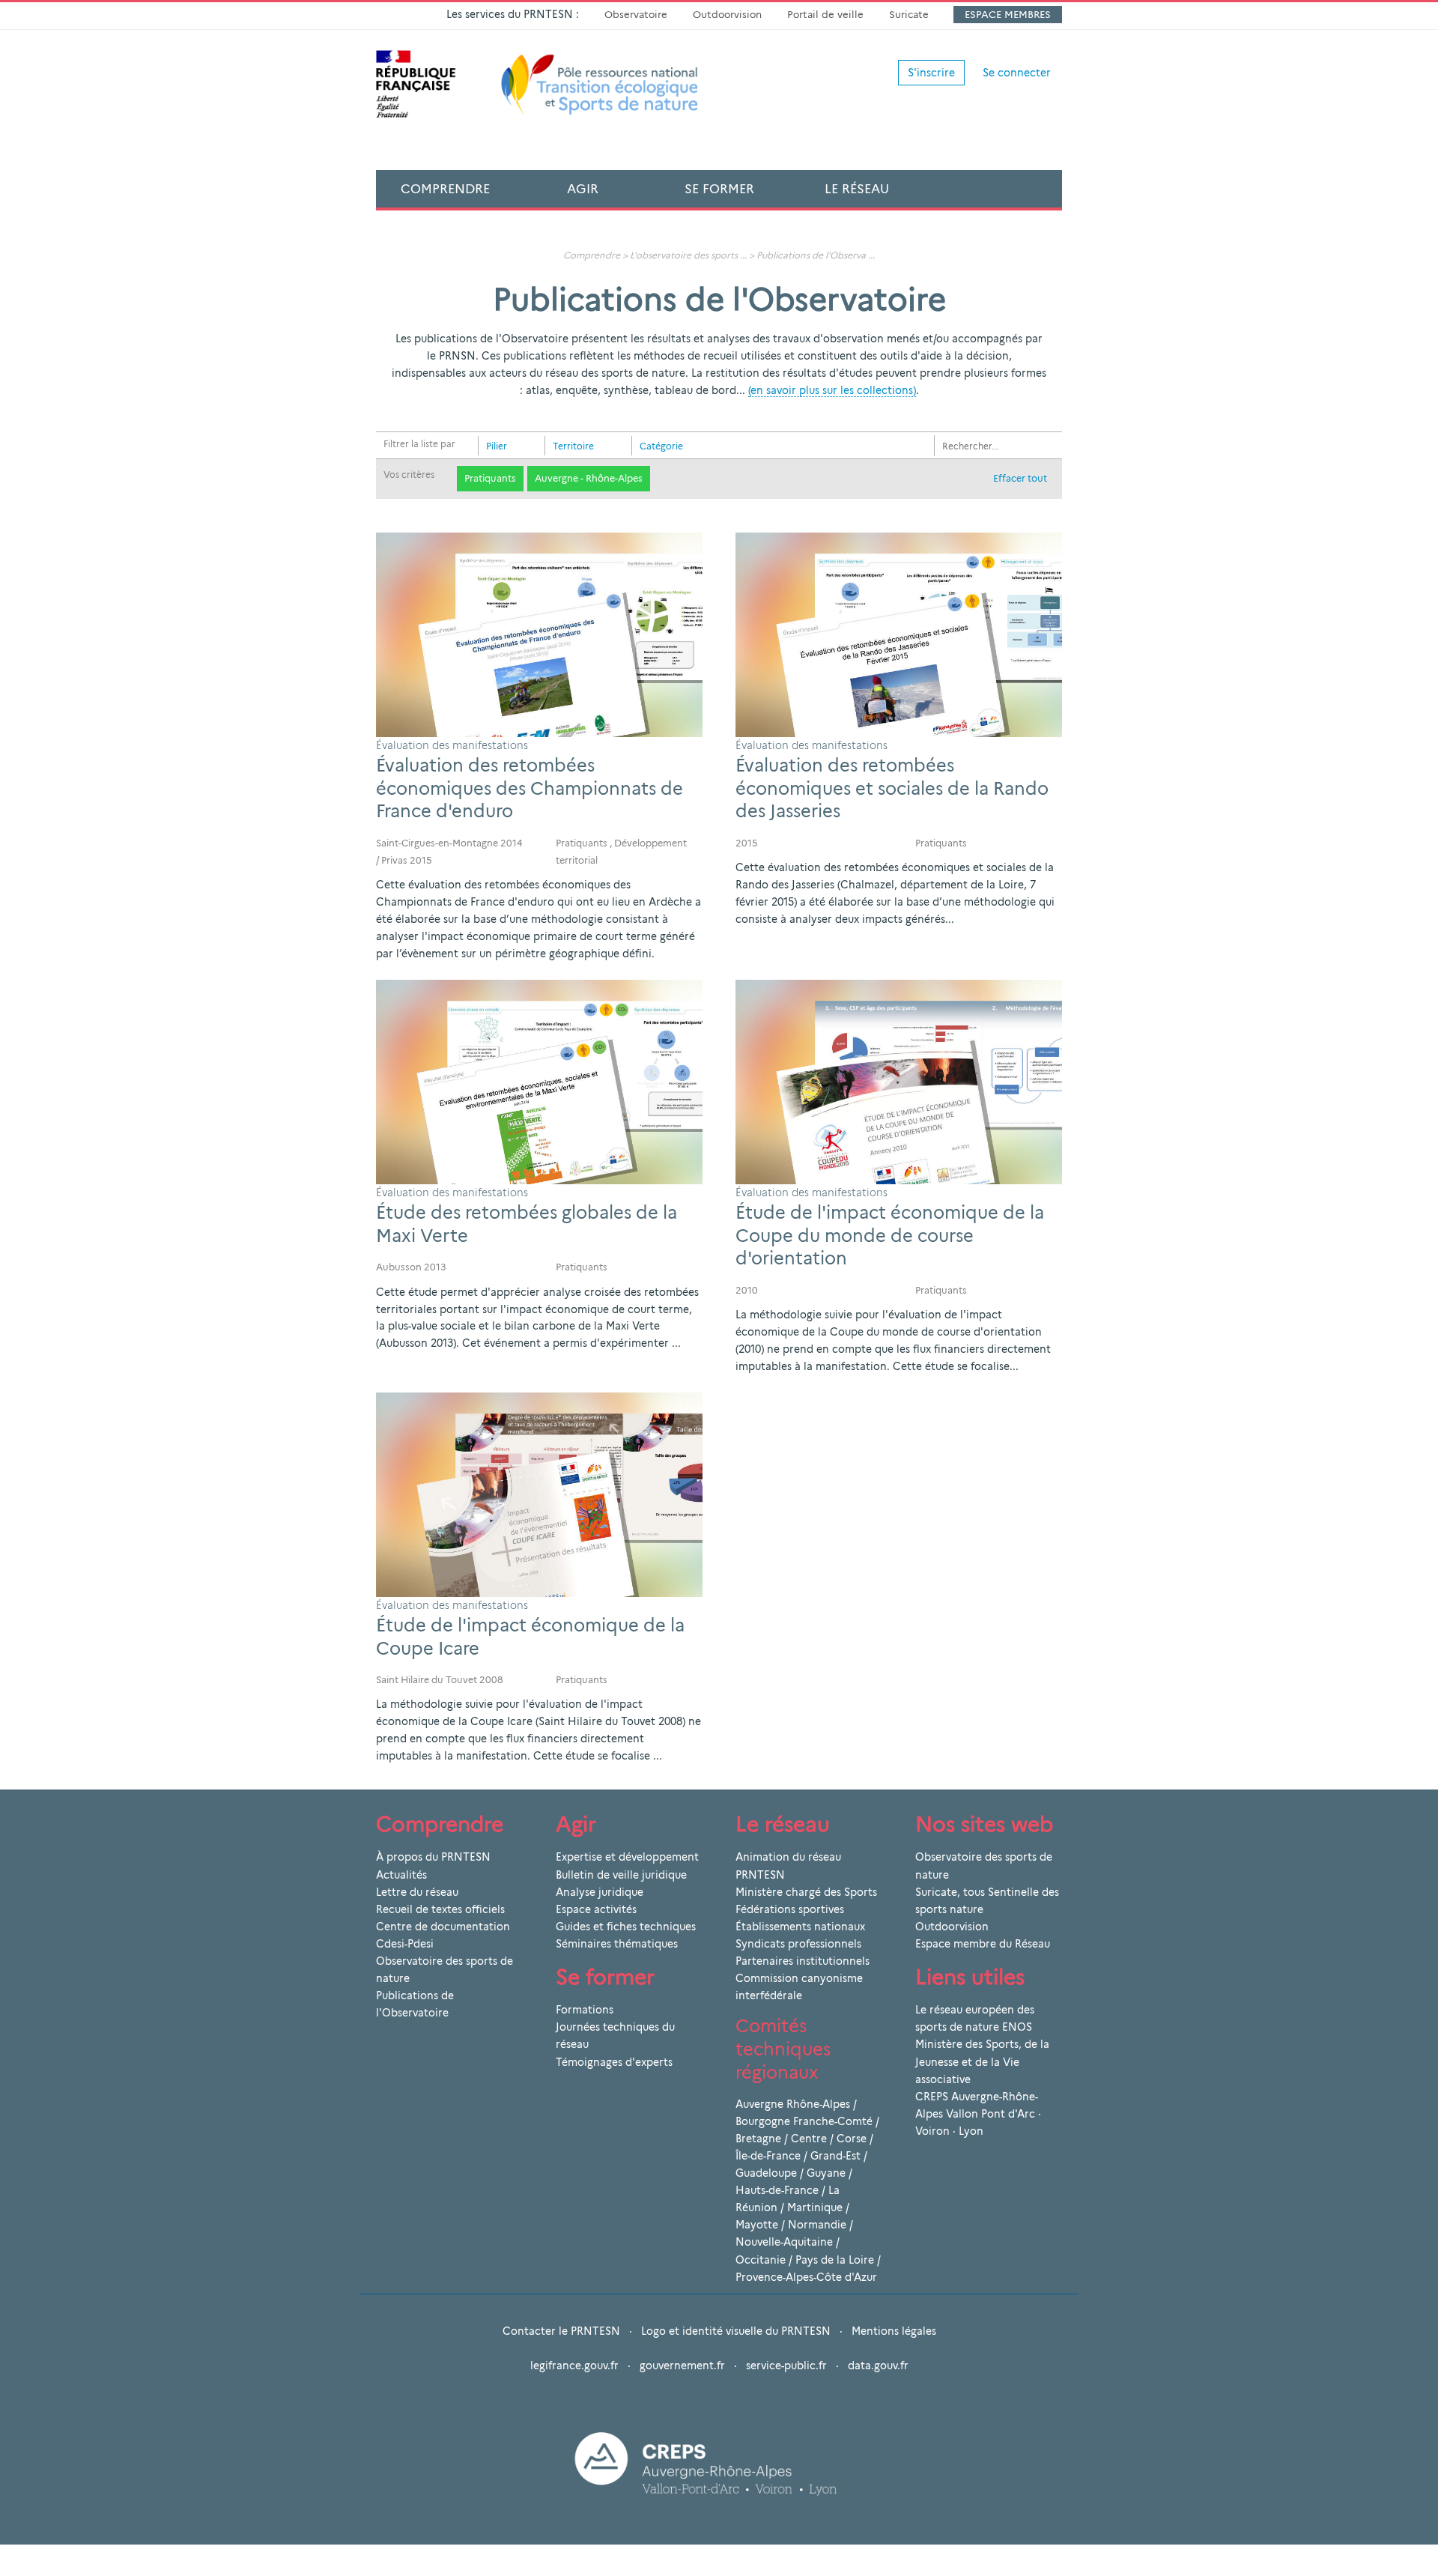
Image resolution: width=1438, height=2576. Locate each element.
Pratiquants (490, 478)
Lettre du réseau (417, 1892)
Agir (583, 189)
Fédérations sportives (790, 1909)
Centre (809, 2139)
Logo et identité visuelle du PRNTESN (736, 2331)
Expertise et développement (627, 1857)
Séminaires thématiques (617, 1944)
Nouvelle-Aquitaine (784, 2242)
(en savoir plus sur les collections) (832, 390)
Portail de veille (825, 14)
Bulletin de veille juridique (621, 1875)
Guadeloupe (766, 2173)
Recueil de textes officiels (440, 1909)
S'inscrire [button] (931, 73)
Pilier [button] (497, 446)
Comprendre (445, 189)
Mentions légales (894, 2331)
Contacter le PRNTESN (561, 2331)
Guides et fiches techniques (626, 1927)
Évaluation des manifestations (452, 745)
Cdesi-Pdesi (405, 1944)
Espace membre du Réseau (983, 1944)
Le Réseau (857, 189)
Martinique (815, 2207)
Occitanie (761, 2260)
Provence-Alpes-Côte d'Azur (806, 2277)
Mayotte (757, 2225)
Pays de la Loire (835, 2260)
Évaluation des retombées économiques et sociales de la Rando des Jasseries (892, 788)
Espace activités (596, 1909)
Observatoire (636, 14)
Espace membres (1008, 14)
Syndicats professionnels (798, 1944)
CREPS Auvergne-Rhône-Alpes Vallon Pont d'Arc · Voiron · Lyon (978, 2114)
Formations (585, 2010)
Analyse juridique (600, 1892)
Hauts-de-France (777, 2190)
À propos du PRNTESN (433, 1857)
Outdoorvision (727, 14)
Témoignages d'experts (614, 2062)
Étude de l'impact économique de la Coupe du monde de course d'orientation (890, 1236)
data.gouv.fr (878, 2366)
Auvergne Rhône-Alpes (793, 2104)
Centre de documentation (443, 1927)
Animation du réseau (788, 1857)
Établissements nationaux (800, 1927)
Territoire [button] (573, 446)
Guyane (826, 2173)
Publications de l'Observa (811, 255)
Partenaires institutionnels (803, 1961)
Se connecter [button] (1017, 73)
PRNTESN (760, 1875)
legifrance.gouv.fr (574, 2366)
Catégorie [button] (661, 446)
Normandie (817, 2225)
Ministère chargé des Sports (806, 1892)
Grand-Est (835, 2156)
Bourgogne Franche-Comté (804, 2121)
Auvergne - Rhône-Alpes (589, 478)
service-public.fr (786, 2366)
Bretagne (758, 2139)
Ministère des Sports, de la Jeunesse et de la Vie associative (982, 2061)
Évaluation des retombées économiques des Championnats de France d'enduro (530, 788)
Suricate (909, 14)
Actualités (401, 1875)
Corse (852, 2139)
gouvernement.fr (682, 2366)
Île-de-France (768, 2156)
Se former (719, 189)
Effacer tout (1020, 478)
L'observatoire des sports (684, 255)
